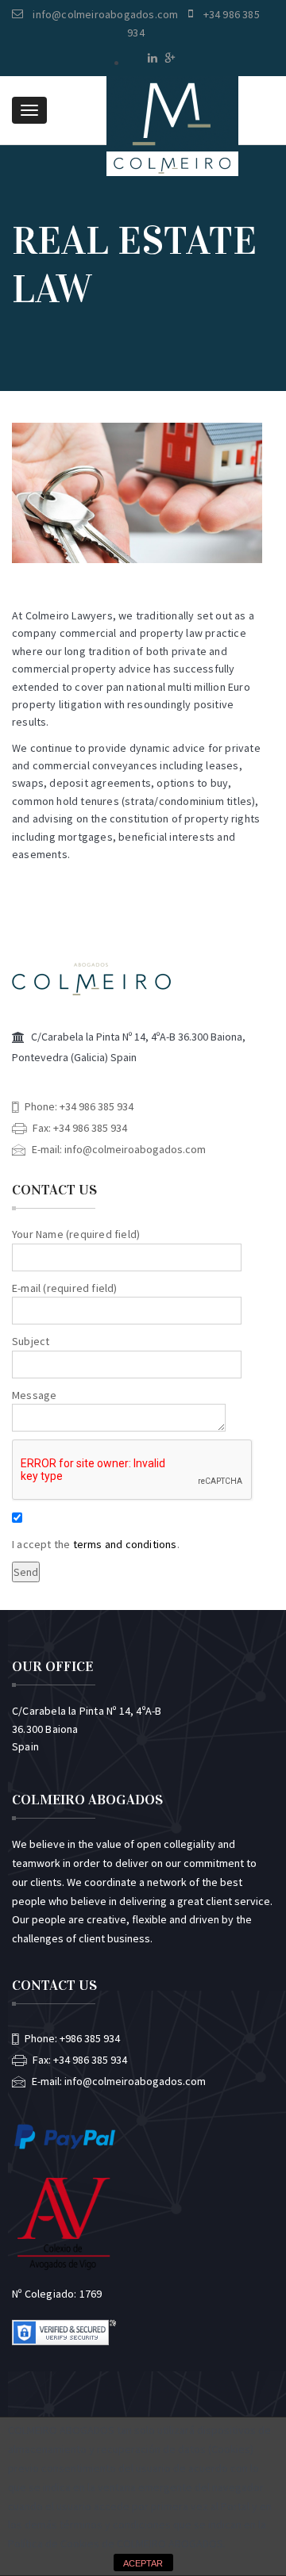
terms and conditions (125, 1544)
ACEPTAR (143, 2563)
